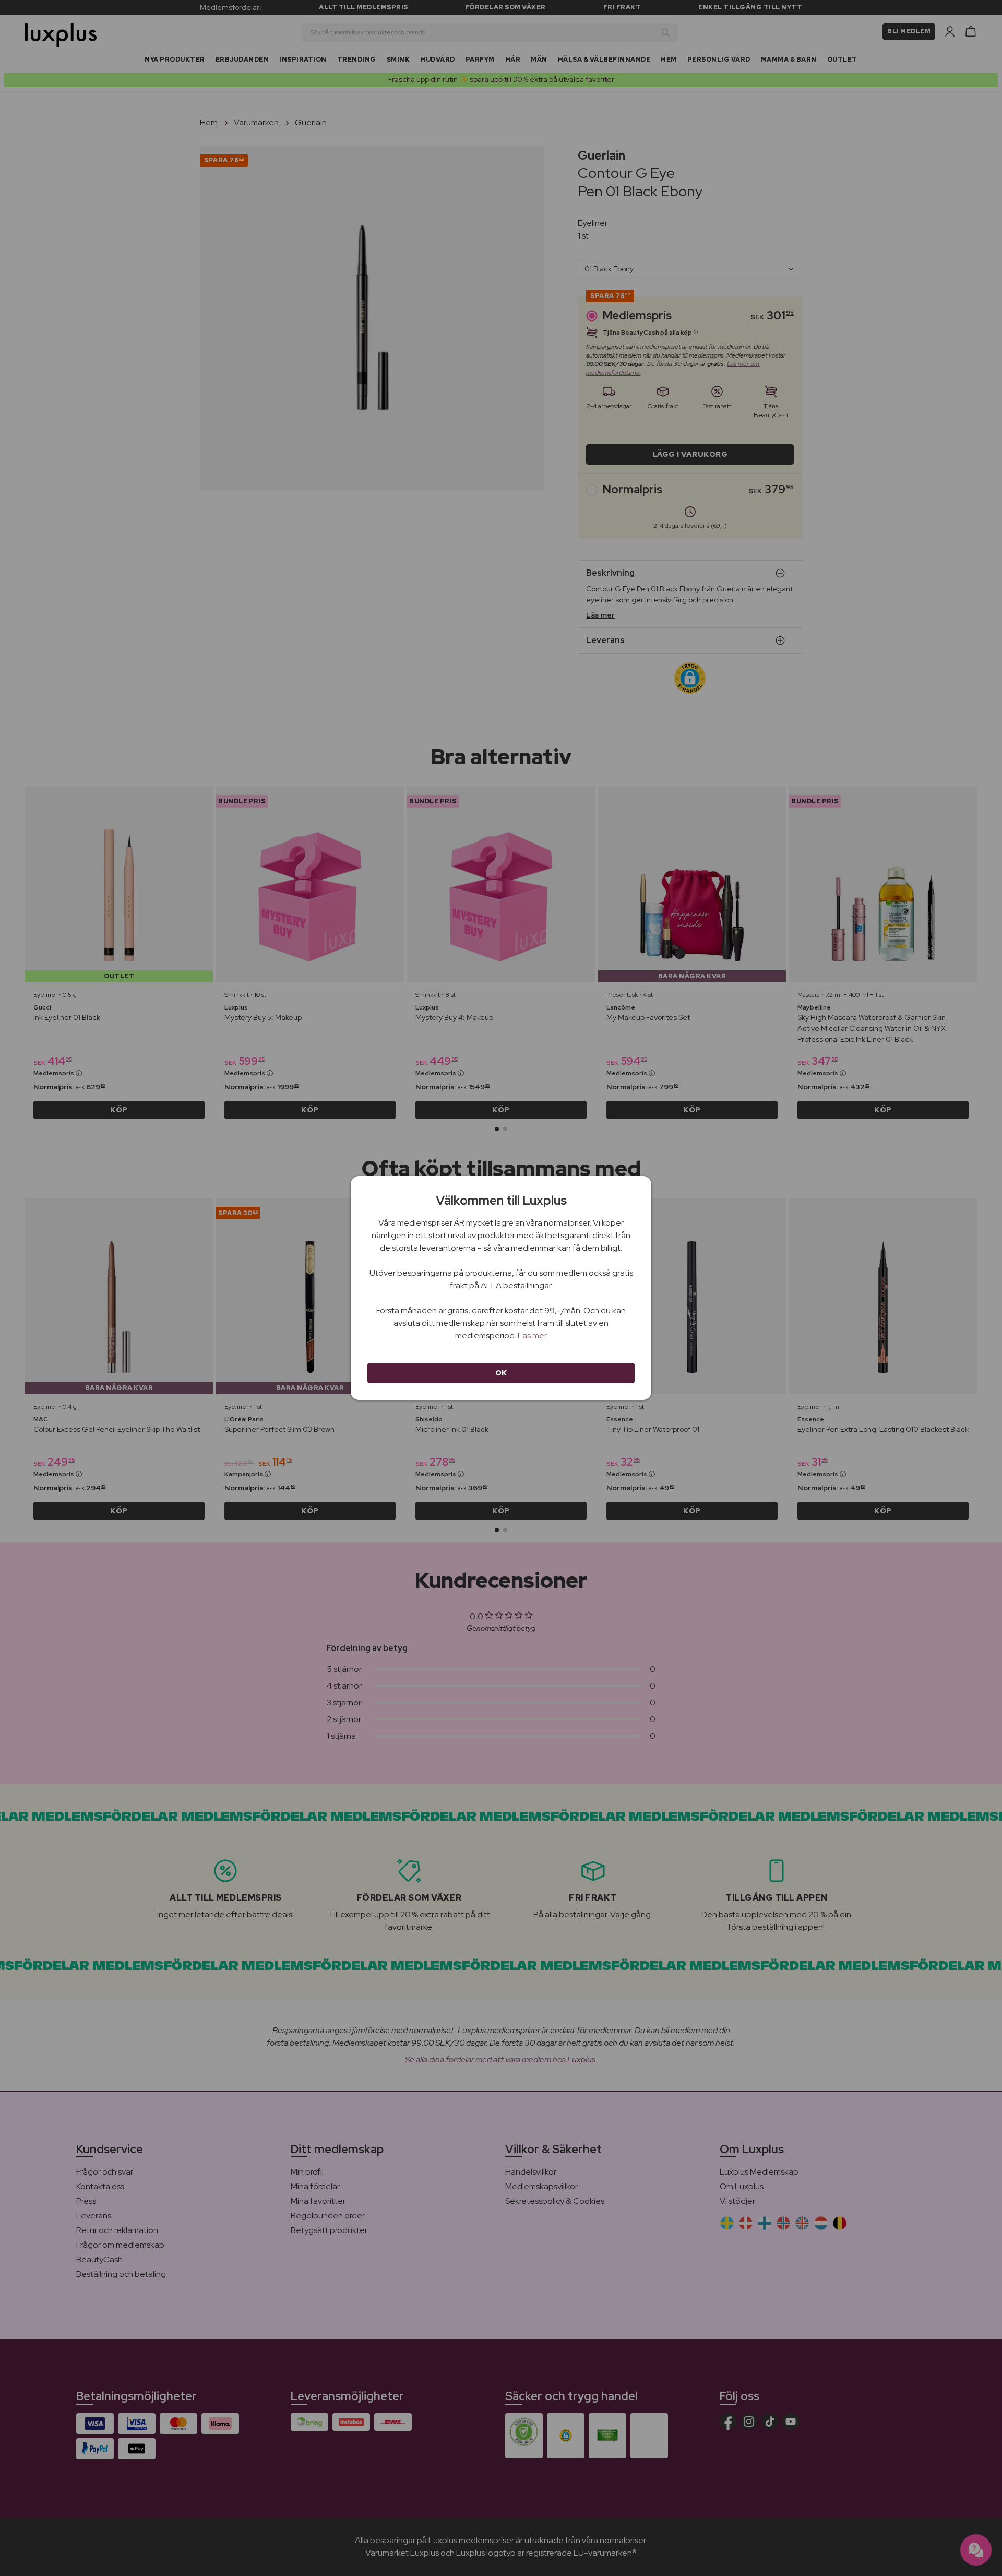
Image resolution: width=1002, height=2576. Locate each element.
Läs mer (532, 1336)
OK (501, 1373)
